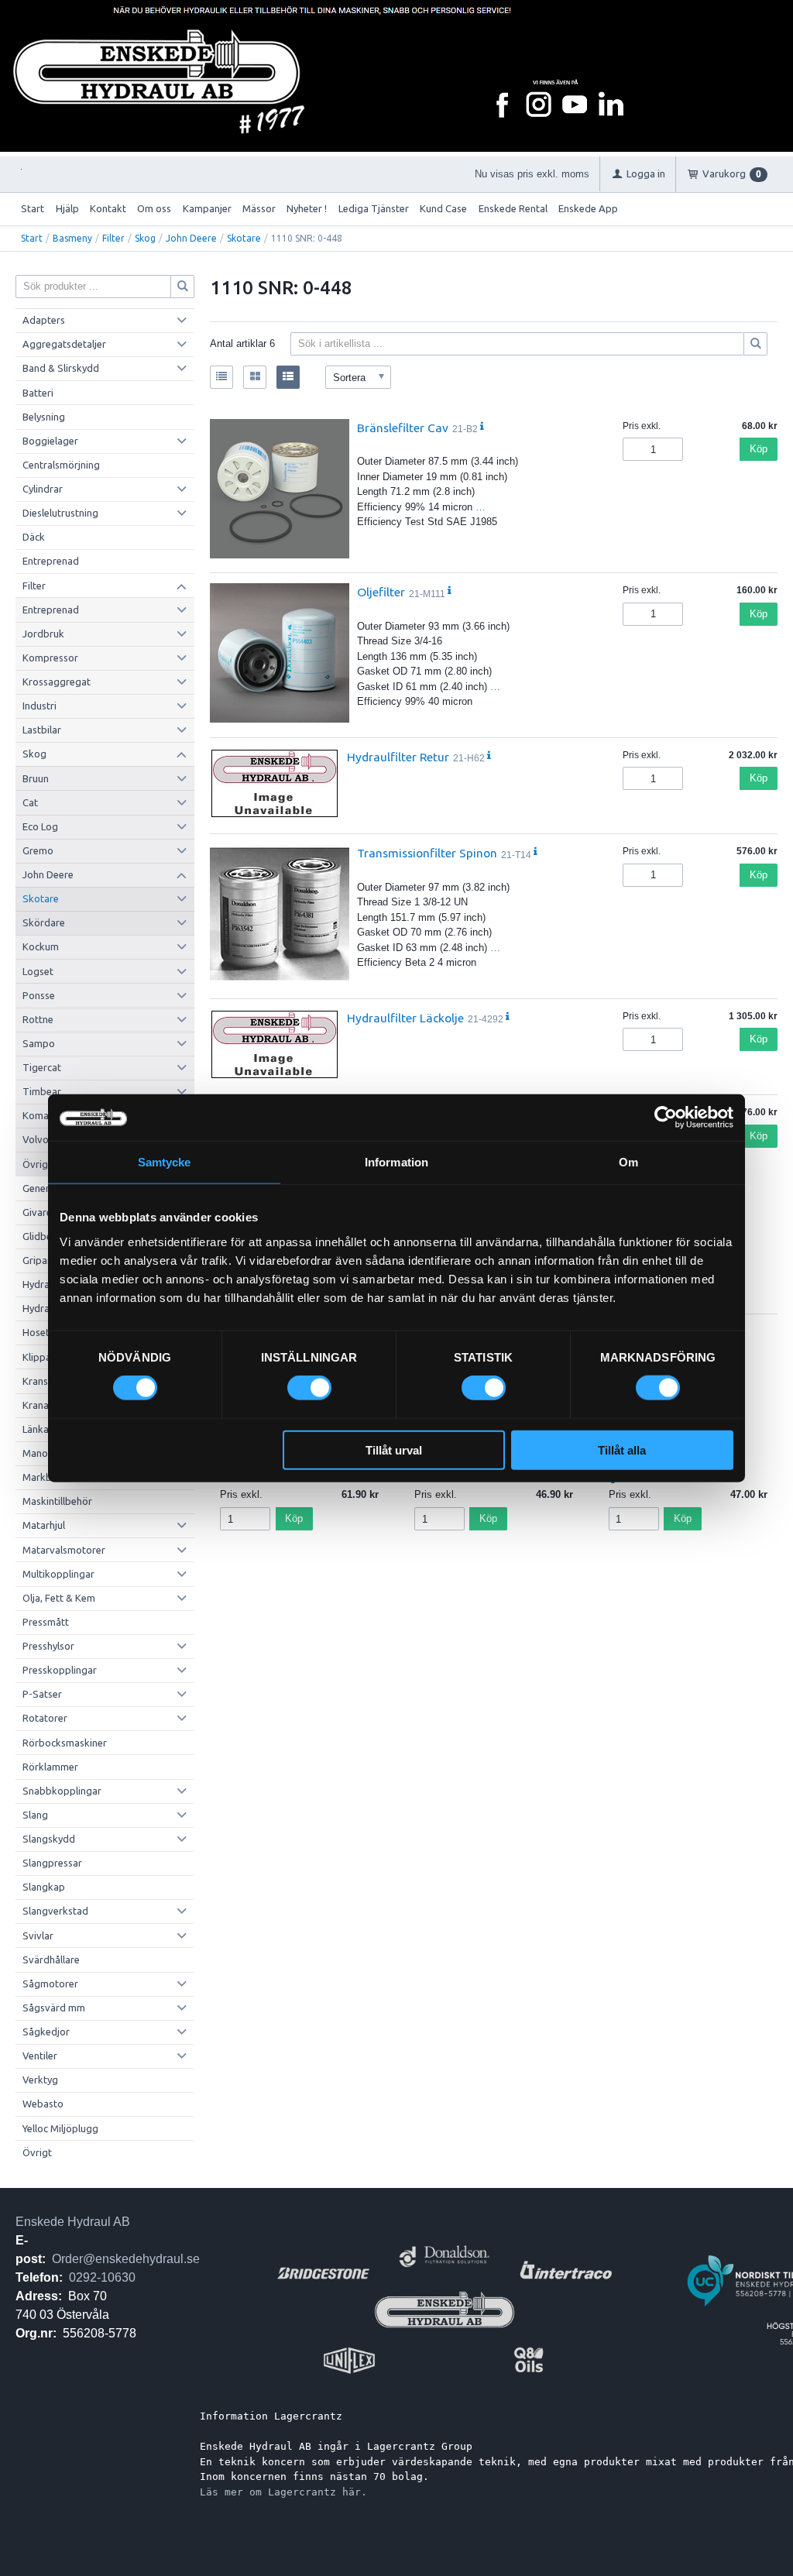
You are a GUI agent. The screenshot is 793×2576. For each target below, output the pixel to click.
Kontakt (108, 208)
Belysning (44, 417)
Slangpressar (52, 1863)
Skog (145, 238)
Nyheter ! (307, 208)
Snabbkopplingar (62, 1791)
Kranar (38, 1405)
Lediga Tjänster (374, 208)
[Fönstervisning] (255, 377)
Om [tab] (628, 1162)
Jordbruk (43, 634)
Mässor (259, 208)
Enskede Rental (513, 208)
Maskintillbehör (57, 1501)
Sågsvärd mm (54, 2008)
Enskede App (588, 208)
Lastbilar (42, 730)
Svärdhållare (51, 1959)
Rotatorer (45, 1718)
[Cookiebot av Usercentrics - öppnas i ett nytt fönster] (666, 1118)
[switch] (309, 1388)
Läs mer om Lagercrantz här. (283, 2492)
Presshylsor (48, 1646)
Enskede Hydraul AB (73, 2222)
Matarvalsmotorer (64, 1550)
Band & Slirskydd (61, 368)
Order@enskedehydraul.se (126, 2259)
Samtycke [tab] (165, 1162)
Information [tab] (396, 1162)
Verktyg (40, 2080)
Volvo (36, 1139)
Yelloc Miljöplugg (60, 2128)
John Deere (191, 238)
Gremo (38, 850)
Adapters (44, 320)
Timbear (42, 1091)
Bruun (36, 778)
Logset (38, 971)
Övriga (38, 1164)
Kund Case (443, 208)
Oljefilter (381, 592)
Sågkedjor (46, 2032)
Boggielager (50, 441)
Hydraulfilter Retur (398, 757)
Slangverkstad (55, 1911)
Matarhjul (44, 1525)
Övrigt (37, 2152)
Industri (39, 706)
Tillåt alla (622, 1449)
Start (33, 208)
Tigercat (42, 1067)
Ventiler (40, 2056)
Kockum (41, 946)
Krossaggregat (57, 682)
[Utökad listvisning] (288, 377)
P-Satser (42, 1694)
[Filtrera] (756, 344)
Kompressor (50, 658)
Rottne (38, 1019)
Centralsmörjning (61, 465)
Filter (113, 238)
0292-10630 (102, 2277)
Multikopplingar (58, 1574)
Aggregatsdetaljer (64, 344)
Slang (35, 1815)
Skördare (44, 922)
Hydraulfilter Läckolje (405, 1018)
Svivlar (38, 1935)
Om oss (154, 208)
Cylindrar (43, 489)
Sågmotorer (50, 1984)
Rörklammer (50, 1767)
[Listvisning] (221, 377)
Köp (759, 449)
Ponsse (39, 995)
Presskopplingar (60, 1670)
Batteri (38, 393)
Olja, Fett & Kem (59, 1598)
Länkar (38, 1429)
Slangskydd (49, 1839)
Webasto (43, 2104)
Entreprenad (51, 561)
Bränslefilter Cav (403, 428)
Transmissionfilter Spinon (427, 853)
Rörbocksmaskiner (65, 1743)
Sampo (39, 1043)
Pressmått (46, 1622)
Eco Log (40, 826)
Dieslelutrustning (60, 513)
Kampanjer (207, 208)
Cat (30, 802)
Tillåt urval (394, 1449)
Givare (37, 1212)
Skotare (244, 238)
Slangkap (44, 1887)
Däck (34, 537)
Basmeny (72, 238)
